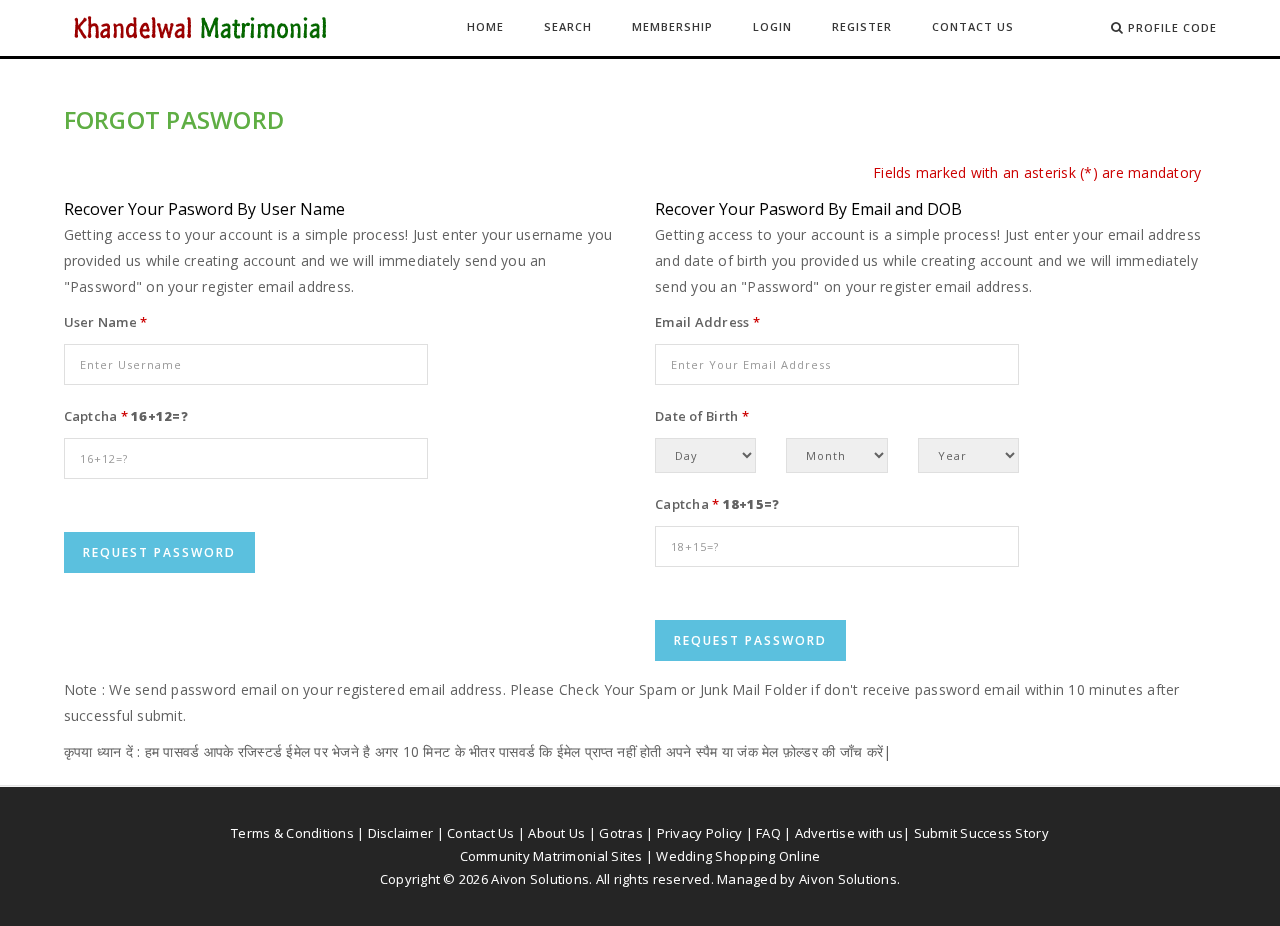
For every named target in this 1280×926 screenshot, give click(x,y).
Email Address (707, 322)
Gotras (621, 833)
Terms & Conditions (292, 833)
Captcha (96, 416)
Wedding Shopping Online (738, 856)
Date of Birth (702, 416)
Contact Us (973, 26)
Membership (672, 26)
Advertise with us (849, 833)
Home (485, 26)
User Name (106, 322)
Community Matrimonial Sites (551, 856)
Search (568, 26)
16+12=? (159, 416)
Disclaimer (401, 833)
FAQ (768, 833)
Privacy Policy (700, 833)
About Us (556, 833)
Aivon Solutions (848, 879)
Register (862, 26)
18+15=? (751, 504)
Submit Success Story (981, 833)
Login (772, 26)
